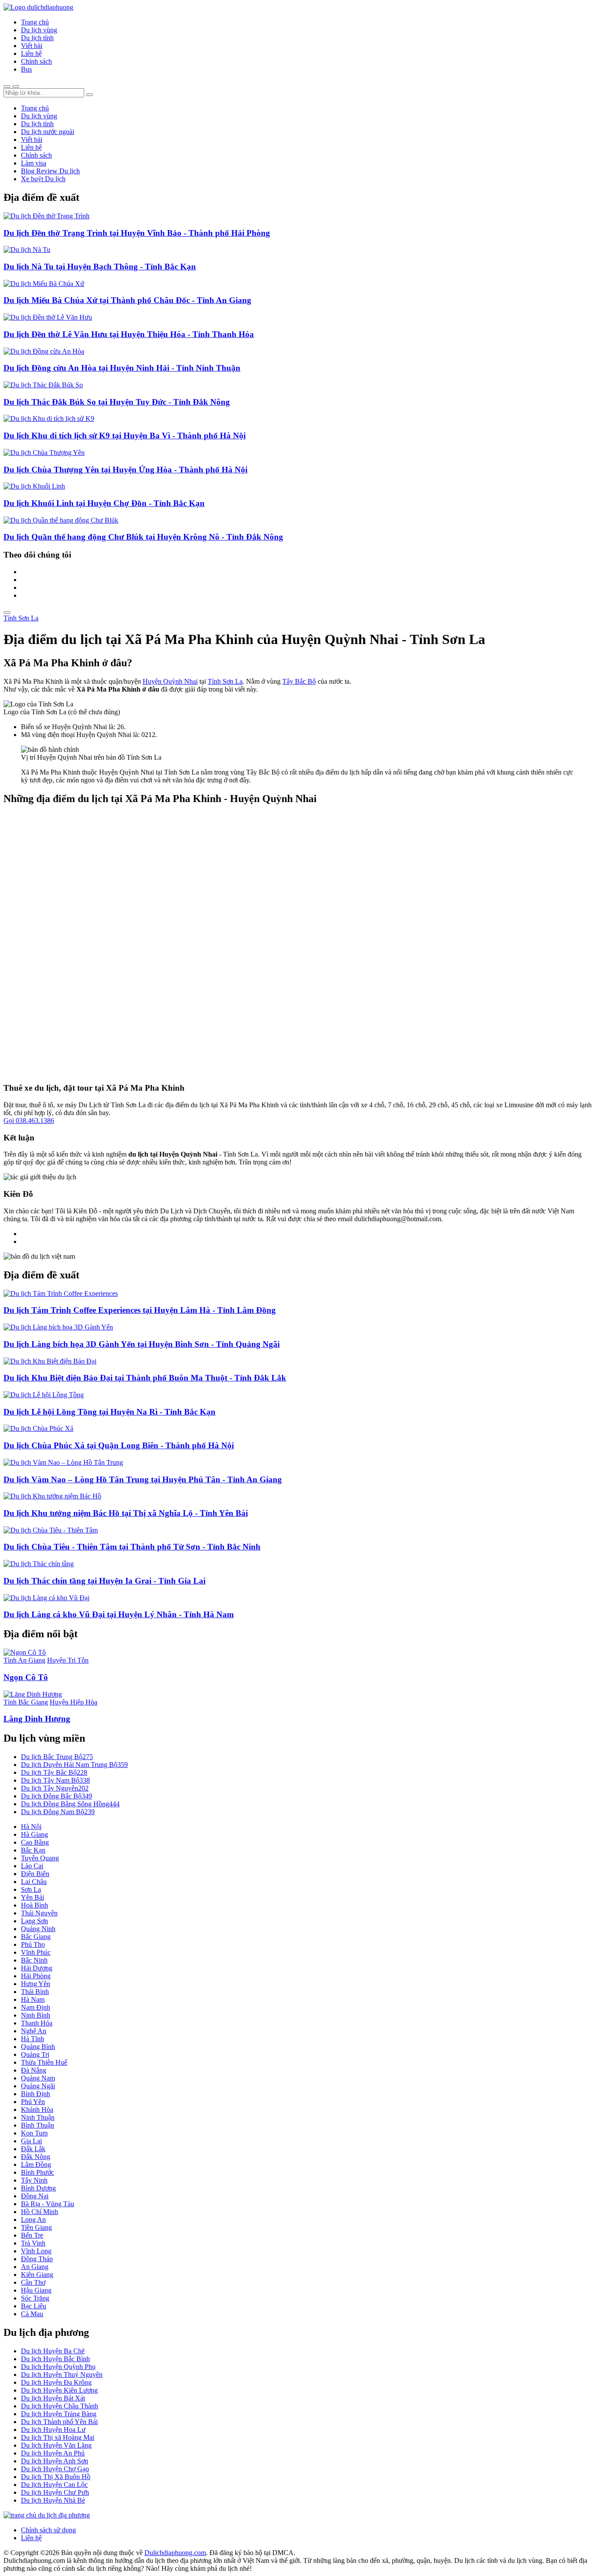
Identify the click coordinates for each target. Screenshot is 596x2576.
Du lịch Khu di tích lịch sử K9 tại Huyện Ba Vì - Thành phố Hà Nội (125, 436)
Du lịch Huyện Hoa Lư (53, 2430)
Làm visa (34, 163)
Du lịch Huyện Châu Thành (60, 2406)
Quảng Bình (38, 2047)
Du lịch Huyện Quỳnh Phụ (58, 2367)
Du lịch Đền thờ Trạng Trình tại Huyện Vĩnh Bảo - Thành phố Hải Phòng (137, 233)
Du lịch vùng (39, 30)
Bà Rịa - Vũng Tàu (48, 2204)
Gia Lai (31, 2141)
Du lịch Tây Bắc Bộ (54, 1772)
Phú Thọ (33, 1944)
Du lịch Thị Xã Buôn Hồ (56, 2477)
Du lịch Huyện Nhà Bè (53, 2500)
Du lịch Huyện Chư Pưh (55, 2492)
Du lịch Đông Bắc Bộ (57, 1796)
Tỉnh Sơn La (21, 618)
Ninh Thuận (38, 2117)
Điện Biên (35, 1874)
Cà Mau (32, 2314)
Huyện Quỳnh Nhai (170, 681)
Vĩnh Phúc (36, 1952)
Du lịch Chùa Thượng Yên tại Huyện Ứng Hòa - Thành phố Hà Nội (125, 470)
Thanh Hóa (37, 2023)
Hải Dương (37, 1968)
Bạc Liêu (34, 2306)
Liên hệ (31, 53)
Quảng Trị (35, 2054)
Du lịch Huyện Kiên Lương (59, 2390)
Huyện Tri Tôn (68, 1660)
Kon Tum (34, 2133)
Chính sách (36, 61)
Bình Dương (38, 2188)
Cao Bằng (35, 1842)
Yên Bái (33, 1897)
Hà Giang (34, 1834)
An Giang (35, 2267)
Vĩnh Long (36, 2251)
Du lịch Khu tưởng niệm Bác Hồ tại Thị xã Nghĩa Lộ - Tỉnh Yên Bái (126, 1513)
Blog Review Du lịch (50, 171)
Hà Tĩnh (33, 2039)
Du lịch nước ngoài (48, 132)
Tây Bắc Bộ (299, 681)
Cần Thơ (33, 2282)
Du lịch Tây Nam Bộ (55, 1780)
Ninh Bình (36, 2015)
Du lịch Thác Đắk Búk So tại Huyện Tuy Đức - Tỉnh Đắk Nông (117, 402)
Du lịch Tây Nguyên (55, 1788)
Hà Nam (33, 1999)
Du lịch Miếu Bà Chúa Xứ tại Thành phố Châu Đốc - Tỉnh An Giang (127, 300)
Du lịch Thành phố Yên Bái (59, 2422)
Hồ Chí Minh (39, 2212)
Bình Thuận (38, 2125)
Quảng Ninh (38, 1929)
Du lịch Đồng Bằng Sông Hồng (70, 1804)
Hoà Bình (34, 1905)
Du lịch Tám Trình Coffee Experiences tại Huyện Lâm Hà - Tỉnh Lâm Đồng (140, 1310)
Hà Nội (31, 1827)
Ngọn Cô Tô (26, 1677)
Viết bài (32, 46)
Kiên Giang (37, 2275)
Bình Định (36, 2094)
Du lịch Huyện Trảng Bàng (59, 2414)
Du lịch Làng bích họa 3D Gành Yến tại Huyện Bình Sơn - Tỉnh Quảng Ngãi (142, 1344)
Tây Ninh (34, 2180)
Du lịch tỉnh (37, 38)
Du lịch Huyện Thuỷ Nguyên (62, 2375)
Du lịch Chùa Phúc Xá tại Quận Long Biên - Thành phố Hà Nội (119, 1445)
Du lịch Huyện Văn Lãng (56, 2445)
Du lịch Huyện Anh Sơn (55, 2461)
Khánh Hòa (37, 2109)
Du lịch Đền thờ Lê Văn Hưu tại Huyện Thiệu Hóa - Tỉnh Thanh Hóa (129, 334)
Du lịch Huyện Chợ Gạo (55, 2469)
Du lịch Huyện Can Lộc (54, 2485)
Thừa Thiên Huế (44, 2062)
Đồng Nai (35, 2196)
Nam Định (36, 2007)
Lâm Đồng (36, 2164)
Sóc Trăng (35, 2298)
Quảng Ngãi (38, 2086)
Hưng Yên (36, 1984)
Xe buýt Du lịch (43, 179)
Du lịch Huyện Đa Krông (56, 2382)
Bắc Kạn (33, 1850)
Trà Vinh (33, 2243)
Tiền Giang (36, 2227)
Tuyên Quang (40, 1858)
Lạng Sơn (34, 1921)
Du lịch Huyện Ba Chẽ (53, 2351)
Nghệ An (34, 2031)
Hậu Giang (36, 2290)
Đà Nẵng (34, 2070)
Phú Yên (33, 2102)
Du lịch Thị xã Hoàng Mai (58, 2437)
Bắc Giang (36, 1937)
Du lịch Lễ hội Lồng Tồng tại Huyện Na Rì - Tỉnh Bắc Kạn (110, 1412)
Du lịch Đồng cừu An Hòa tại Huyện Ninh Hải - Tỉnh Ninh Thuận (122, 368)
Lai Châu (34, 1882)
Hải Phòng (36, 1976)
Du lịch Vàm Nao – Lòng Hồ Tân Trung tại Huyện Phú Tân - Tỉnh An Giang (143, 1479)
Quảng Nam (38, 2078)
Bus (26, 69)
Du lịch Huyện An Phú (53, 2453)
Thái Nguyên (39, 1913)
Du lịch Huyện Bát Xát (53, 2398)
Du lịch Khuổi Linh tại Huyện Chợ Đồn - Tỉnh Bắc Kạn (104, 503)
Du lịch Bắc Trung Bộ (57, 1757)
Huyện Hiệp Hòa (74, 1702)
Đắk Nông (36, 2157)
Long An (33, 2220)
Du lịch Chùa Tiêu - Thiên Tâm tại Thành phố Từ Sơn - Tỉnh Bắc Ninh (132, 1547)
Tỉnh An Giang (24, 1660)
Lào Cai (32, 1866)
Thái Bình (35, 1992)
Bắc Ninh (34, 1960)
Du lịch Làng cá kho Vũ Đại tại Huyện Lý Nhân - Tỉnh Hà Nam (119, 1614)
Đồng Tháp (37, 2259)
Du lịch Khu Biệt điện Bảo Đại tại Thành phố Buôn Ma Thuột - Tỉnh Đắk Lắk (145, 1378)
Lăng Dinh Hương (37, 1719)
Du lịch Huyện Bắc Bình (55, 2359)
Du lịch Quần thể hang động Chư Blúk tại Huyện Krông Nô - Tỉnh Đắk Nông (143, 537)
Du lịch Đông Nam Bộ (58, 1812)
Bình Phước (38, 2172)
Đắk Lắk (33, 2149)
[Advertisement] (265, 944)
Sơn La (31, 1889)
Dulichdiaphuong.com (175, 2553)
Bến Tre (32, 2235)
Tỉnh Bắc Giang (26, 1702)
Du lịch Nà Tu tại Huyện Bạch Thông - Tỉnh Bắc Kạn (100, 267)
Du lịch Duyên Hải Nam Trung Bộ (74, 1765)
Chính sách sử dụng (48, 2530)
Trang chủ (35, 22)
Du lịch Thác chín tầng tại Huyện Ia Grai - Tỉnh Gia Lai (104, 1581)
